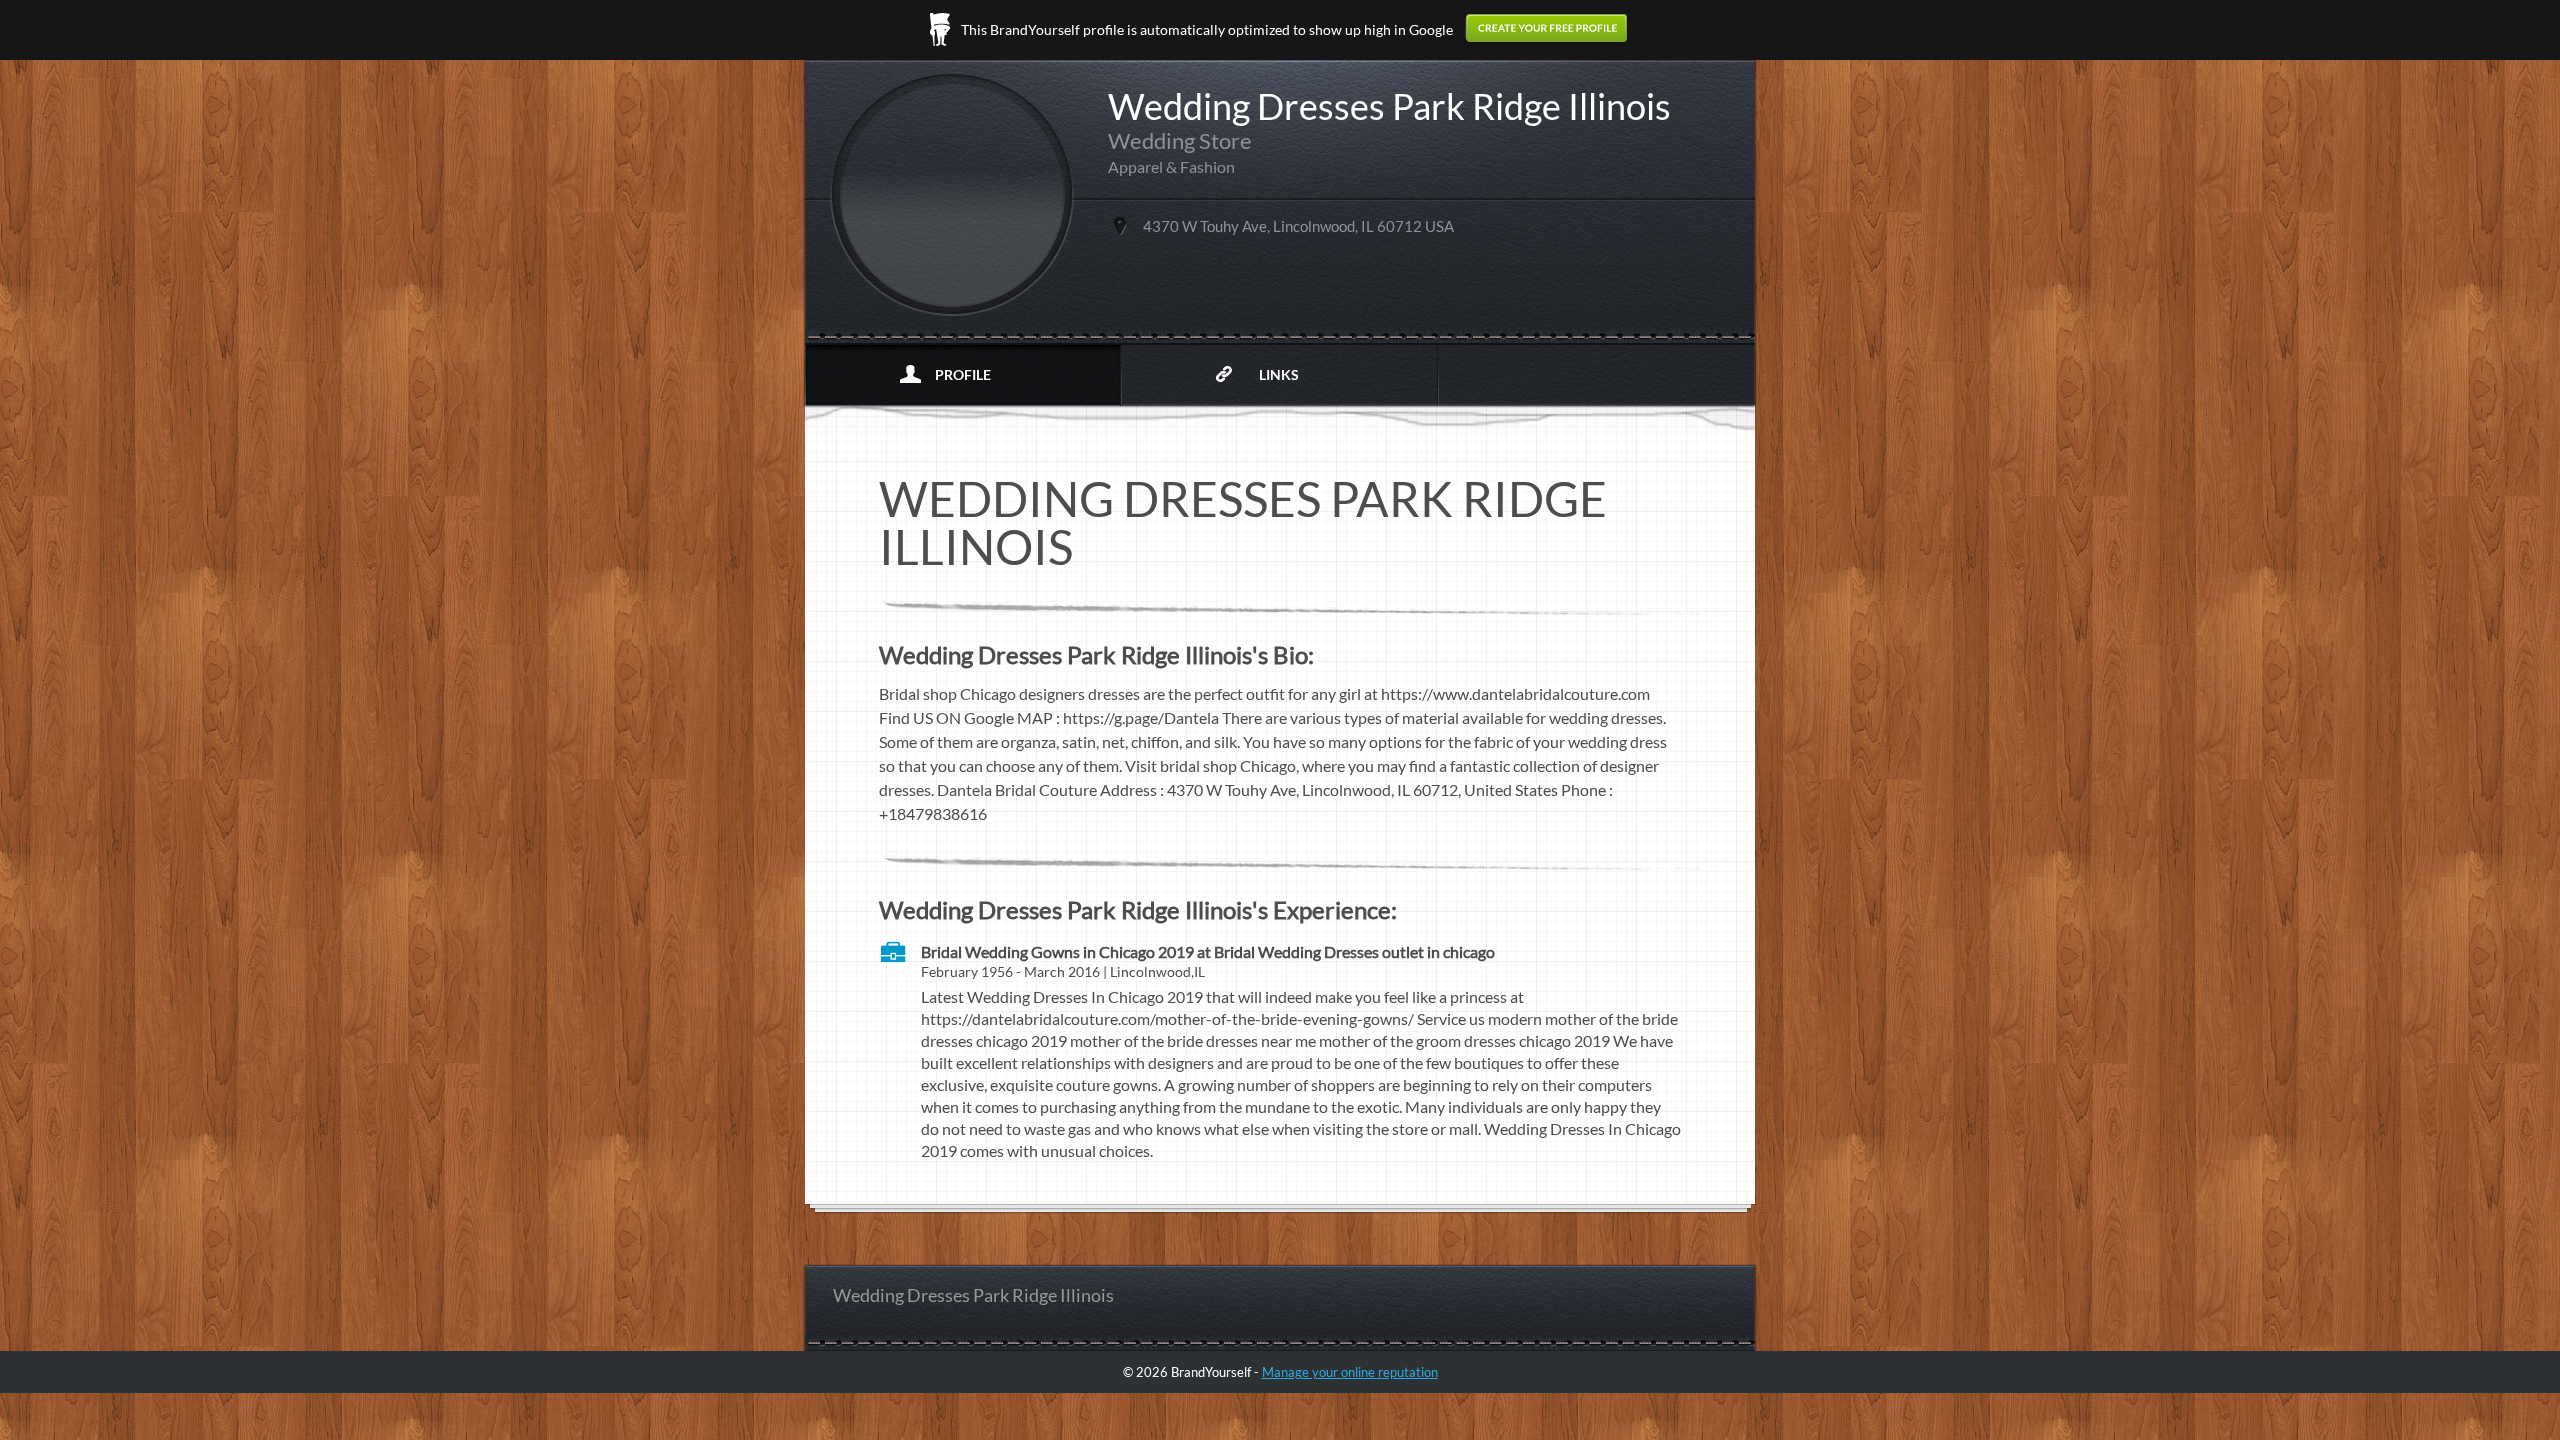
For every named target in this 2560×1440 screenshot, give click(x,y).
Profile (963, 374)
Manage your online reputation (1350, 1372)
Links (1279, 374)
